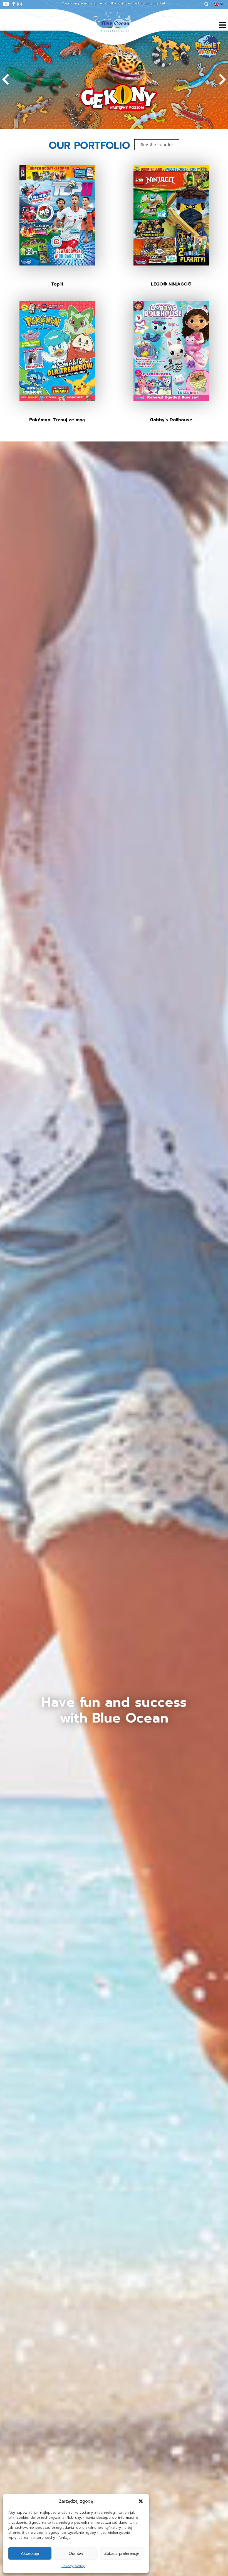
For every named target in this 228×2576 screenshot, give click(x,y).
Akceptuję (30, 2553)
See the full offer (157, 145)
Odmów (76, 2553)
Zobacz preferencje (122, 2553)
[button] (141, 2501)
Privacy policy (73, 2566)
